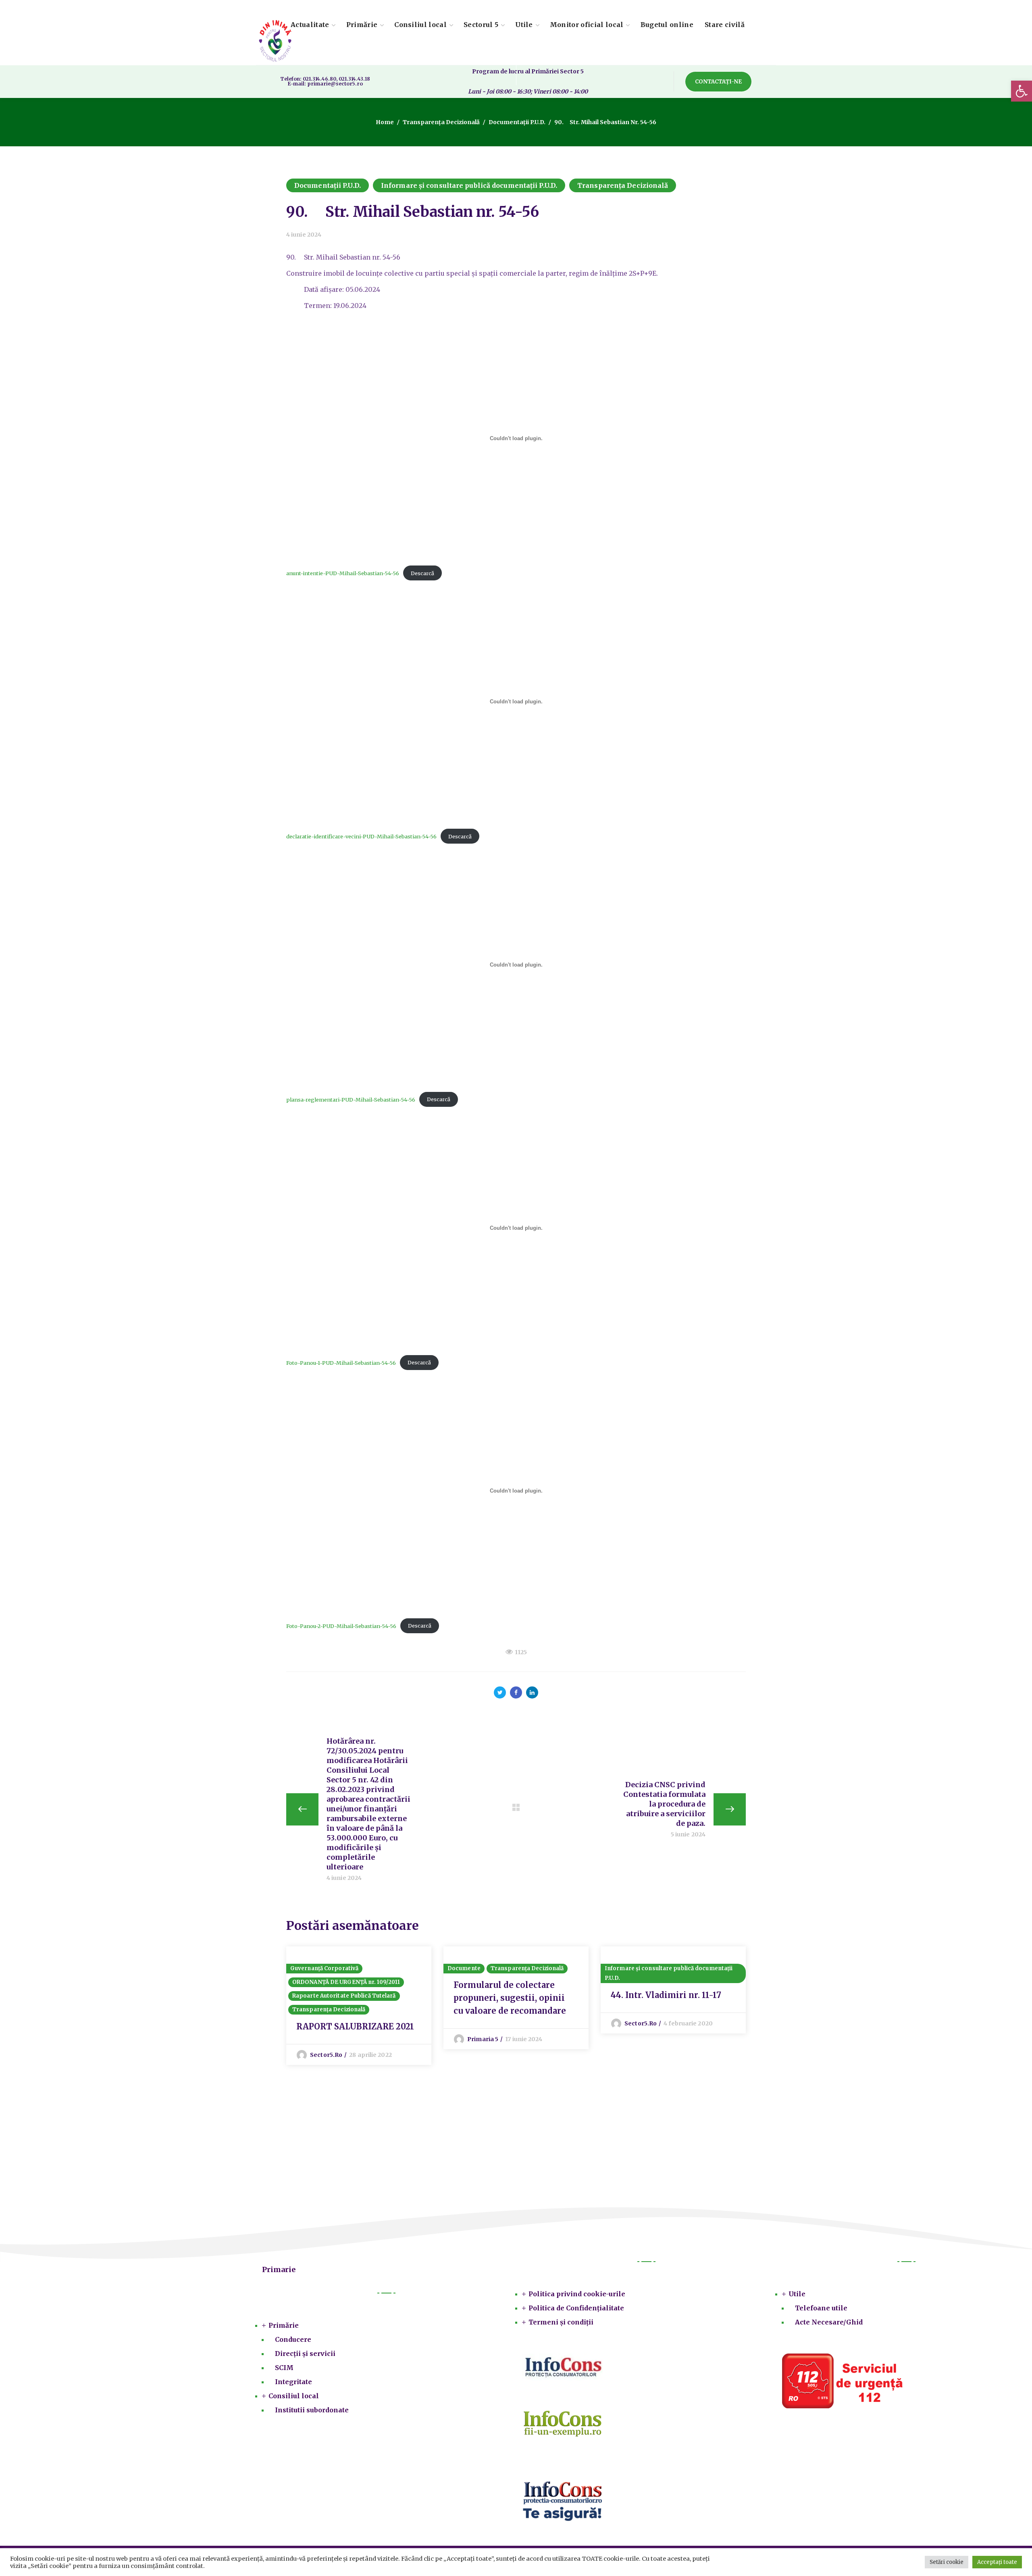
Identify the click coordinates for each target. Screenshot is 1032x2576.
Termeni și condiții (561, 2322)
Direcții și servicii (305, 2354)
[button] (1022, 91)
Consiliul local (294, 2396)
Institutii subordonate (312, 2410)
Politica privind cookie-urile (577, 2294)
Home (385, 122)
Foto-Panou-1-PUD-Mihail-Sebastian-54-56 (341, 1362)
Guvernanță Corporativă (324, 1968)
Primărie (284, 2325)
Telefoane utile (821, 2308)
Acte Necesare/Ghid (829, 2322)
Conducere (293, 2339)
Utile (797, 2294)
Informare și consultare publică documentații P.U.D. (469, 185)
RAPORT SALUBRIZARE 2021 (355, 2026)
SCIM (284, 2368)
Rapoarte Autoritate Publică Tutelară (344, 1996)
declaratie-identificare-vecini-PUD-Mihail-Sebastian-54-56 (361, 836)
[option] (359, 2006)
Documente (464, 1968)
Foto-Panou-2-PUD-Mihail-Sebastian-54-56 (341, 1626)
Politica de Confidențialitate (576, 2308)
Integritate (293, 2382)
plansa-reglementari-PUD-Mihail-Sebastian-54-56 (351, 1099)
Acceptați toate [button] (997, 2562)
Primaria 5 (483, 2039)
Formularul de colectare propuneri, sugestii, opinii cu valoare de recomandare (510, 1998)
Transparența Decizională (441, 122)
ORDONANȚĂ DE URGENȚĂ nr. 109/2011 (346, 1982)
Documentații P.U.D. (517, 122)
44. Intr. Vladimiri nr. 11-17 (666, 1995)
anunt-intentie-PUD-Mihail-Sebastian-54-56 (343, 573)
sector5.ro (326, 2055)
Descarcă (422, 573)
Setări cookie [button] (947, 2562)
